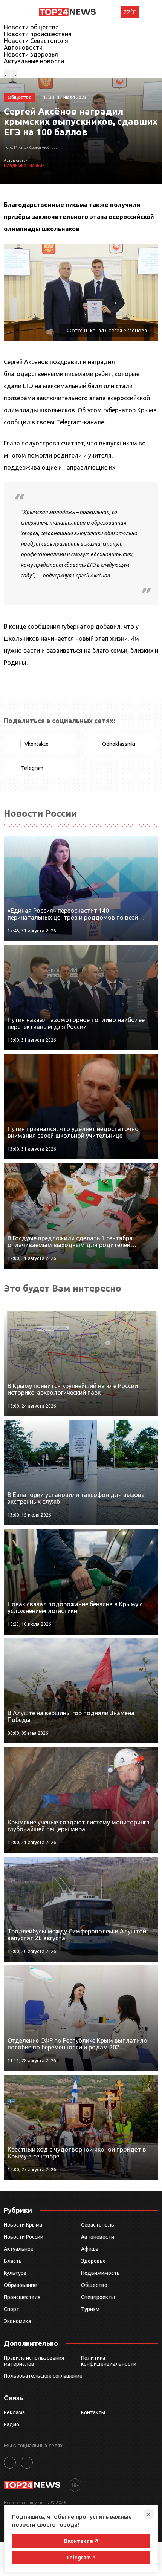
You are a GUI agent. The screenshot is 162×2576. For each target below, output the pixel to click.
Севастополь (98, 2225)
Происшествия (22, 2297)
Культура (15, 2273)
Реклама (14, 2412)
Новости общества (31, 27)
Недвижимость (100, 2273)
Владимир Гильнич (24, 165)
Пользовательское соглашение (43, 2376)
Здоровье (93, 2261)
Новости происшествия (38, 34)
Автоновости (23, 47)
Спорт (11, 2309)
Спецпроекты (98, 2297)
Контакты (93, 2412)
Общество (94, 2285)
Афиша (90, 2249)
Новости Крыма (23, 2225)
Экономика (17, 2321)
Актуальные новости (34, 61)
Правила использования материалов (34, 2361)
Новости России (24, 2237)
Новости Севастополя (36, 41)
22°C (130, 12)
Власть (13, 2261)
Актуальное (19, 2249)
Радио (11, 2424)
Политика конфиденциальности (109, 2361)
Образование (20, 2285)
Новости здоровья (31, 54)
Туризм (90, 2309)
